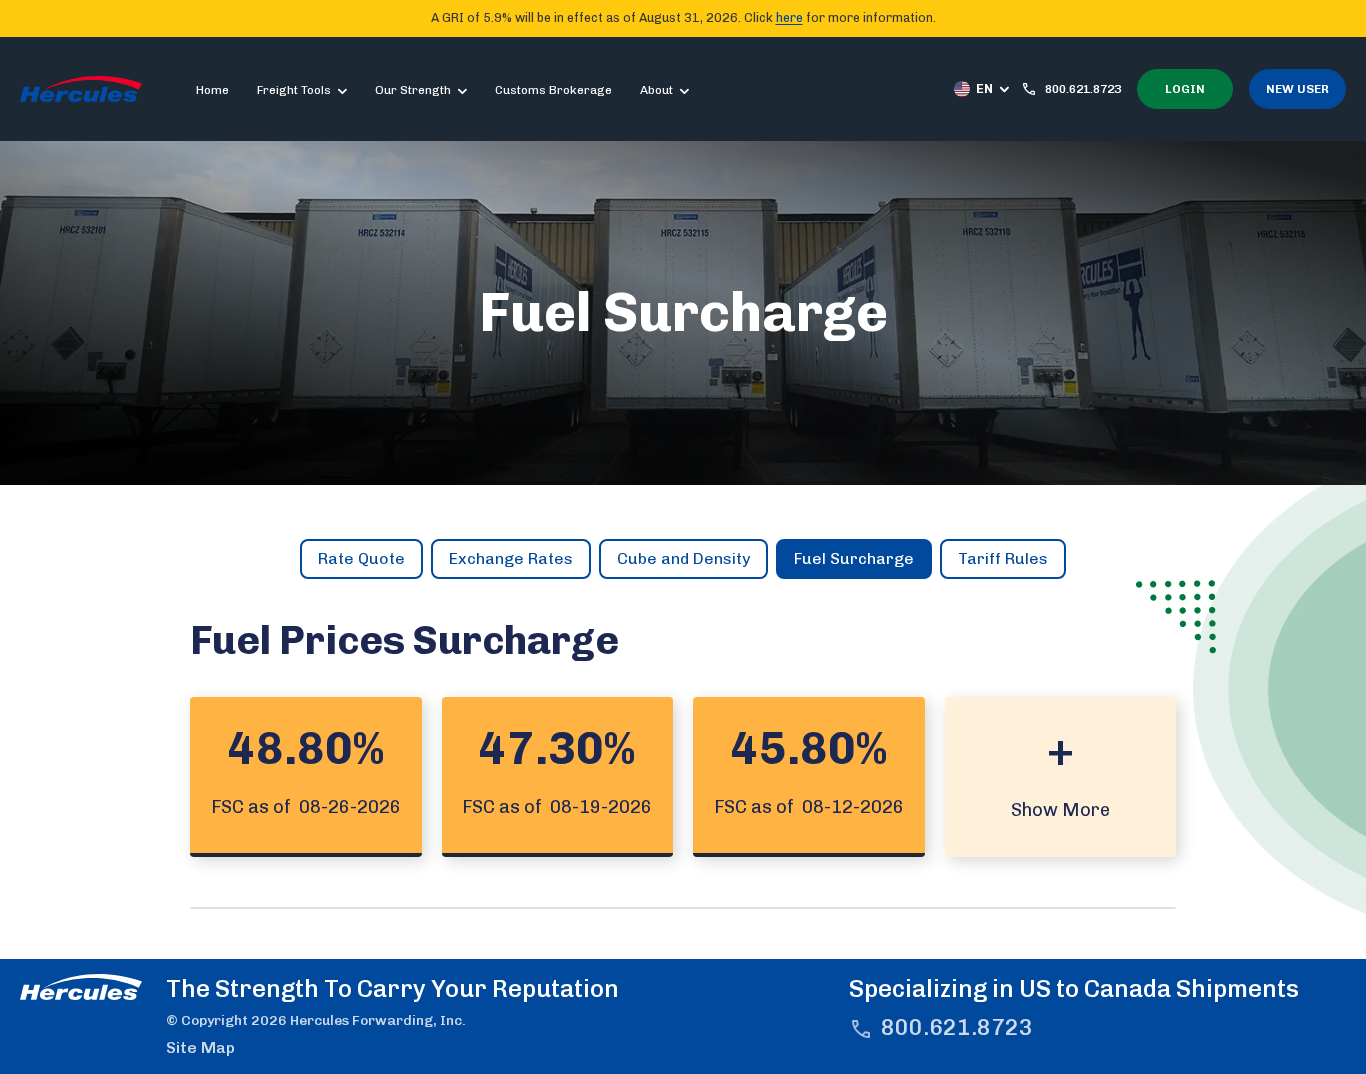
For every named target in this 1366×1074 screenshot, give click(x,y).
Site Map (200, 1047)
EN (984, 88)
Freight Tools (294, 90)
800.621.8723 (957, 1027)
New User (1297, 89)
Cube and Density (683, 558)
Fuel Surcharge (854, 558)
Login (1185, 89)
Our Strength (413, 90)
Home (212, 90)
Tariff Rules (1003, 558)
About (656, 90)
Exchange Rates (511, 558)
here (789, 17)
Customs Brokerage (553, 90)
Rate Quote (361, 558)
